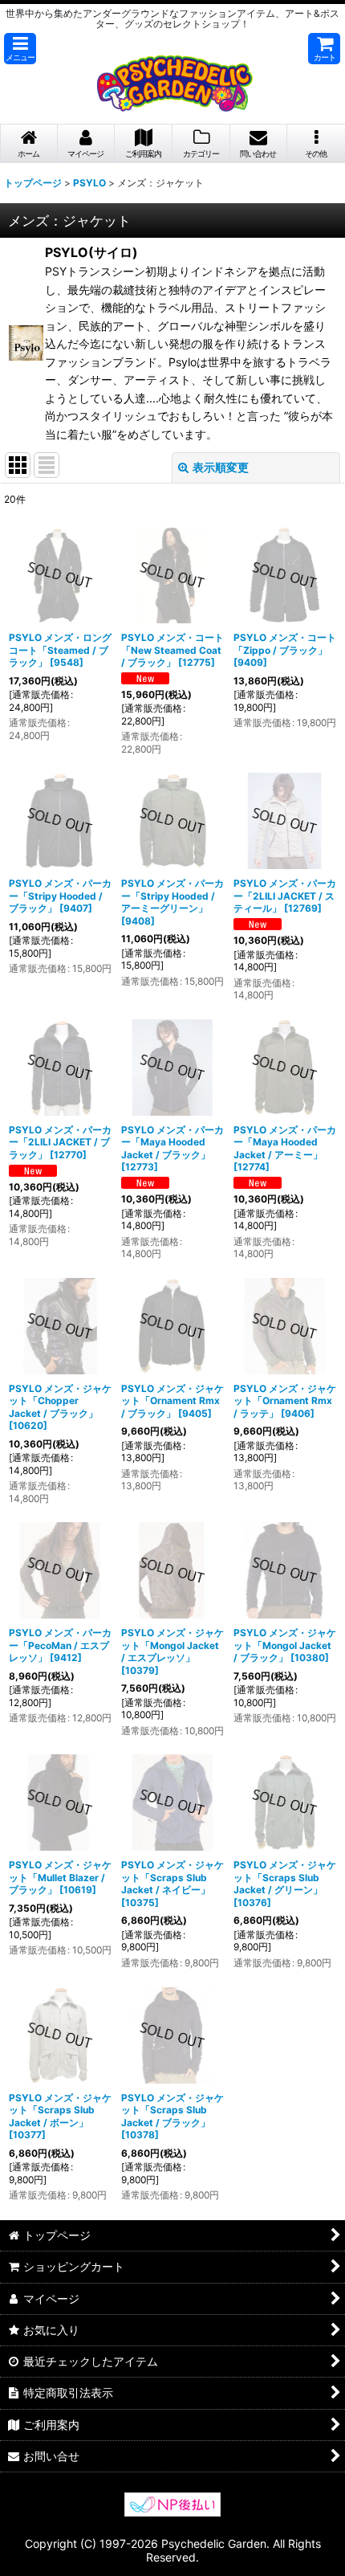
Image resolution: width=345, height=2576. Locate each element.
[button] (20, 49)
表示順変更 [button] (221, 467)
